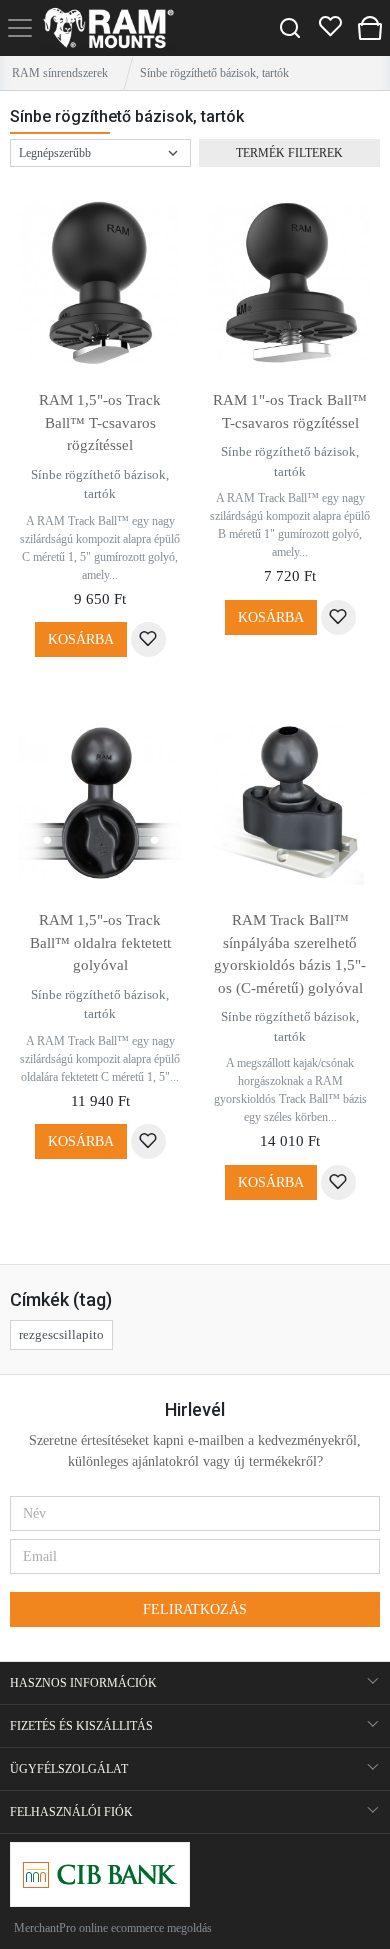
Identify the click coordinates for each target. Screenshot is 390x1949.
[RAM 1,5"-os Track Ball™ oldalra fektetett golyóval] (100, 803)
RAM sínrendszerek (60, 73)
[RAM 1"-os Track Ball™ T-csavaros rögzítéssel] (290, 283)
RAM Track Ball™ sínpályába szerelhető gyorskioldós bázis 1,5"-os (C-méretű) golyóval (290, 954)
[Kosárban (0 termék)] (370, 28)
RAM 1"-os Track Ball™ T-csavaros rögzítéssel (290, 411)
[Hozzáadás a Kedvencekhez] (148, 639)
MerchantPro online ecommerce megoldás (113, 1928)
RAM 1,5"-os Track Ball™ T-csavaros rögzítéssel (100, 422)
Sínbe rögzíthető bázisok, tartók (100, 484)
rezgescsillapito (61, 1334)
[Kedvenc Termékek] (330, 28)
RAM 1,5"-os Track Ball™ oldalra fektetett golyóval (100, 942)
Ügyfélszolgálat (69, 1769)
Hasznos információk (83, 1683)
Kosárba (81, 639)
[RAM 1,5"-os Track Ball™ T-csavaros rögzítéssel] (100, 283)
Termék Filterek (289, 153)
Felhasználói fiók (71, 1812)
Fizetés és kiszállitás (81, 1726)
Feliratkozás (195, 1609)
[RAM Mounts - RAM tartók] (108, 28)
